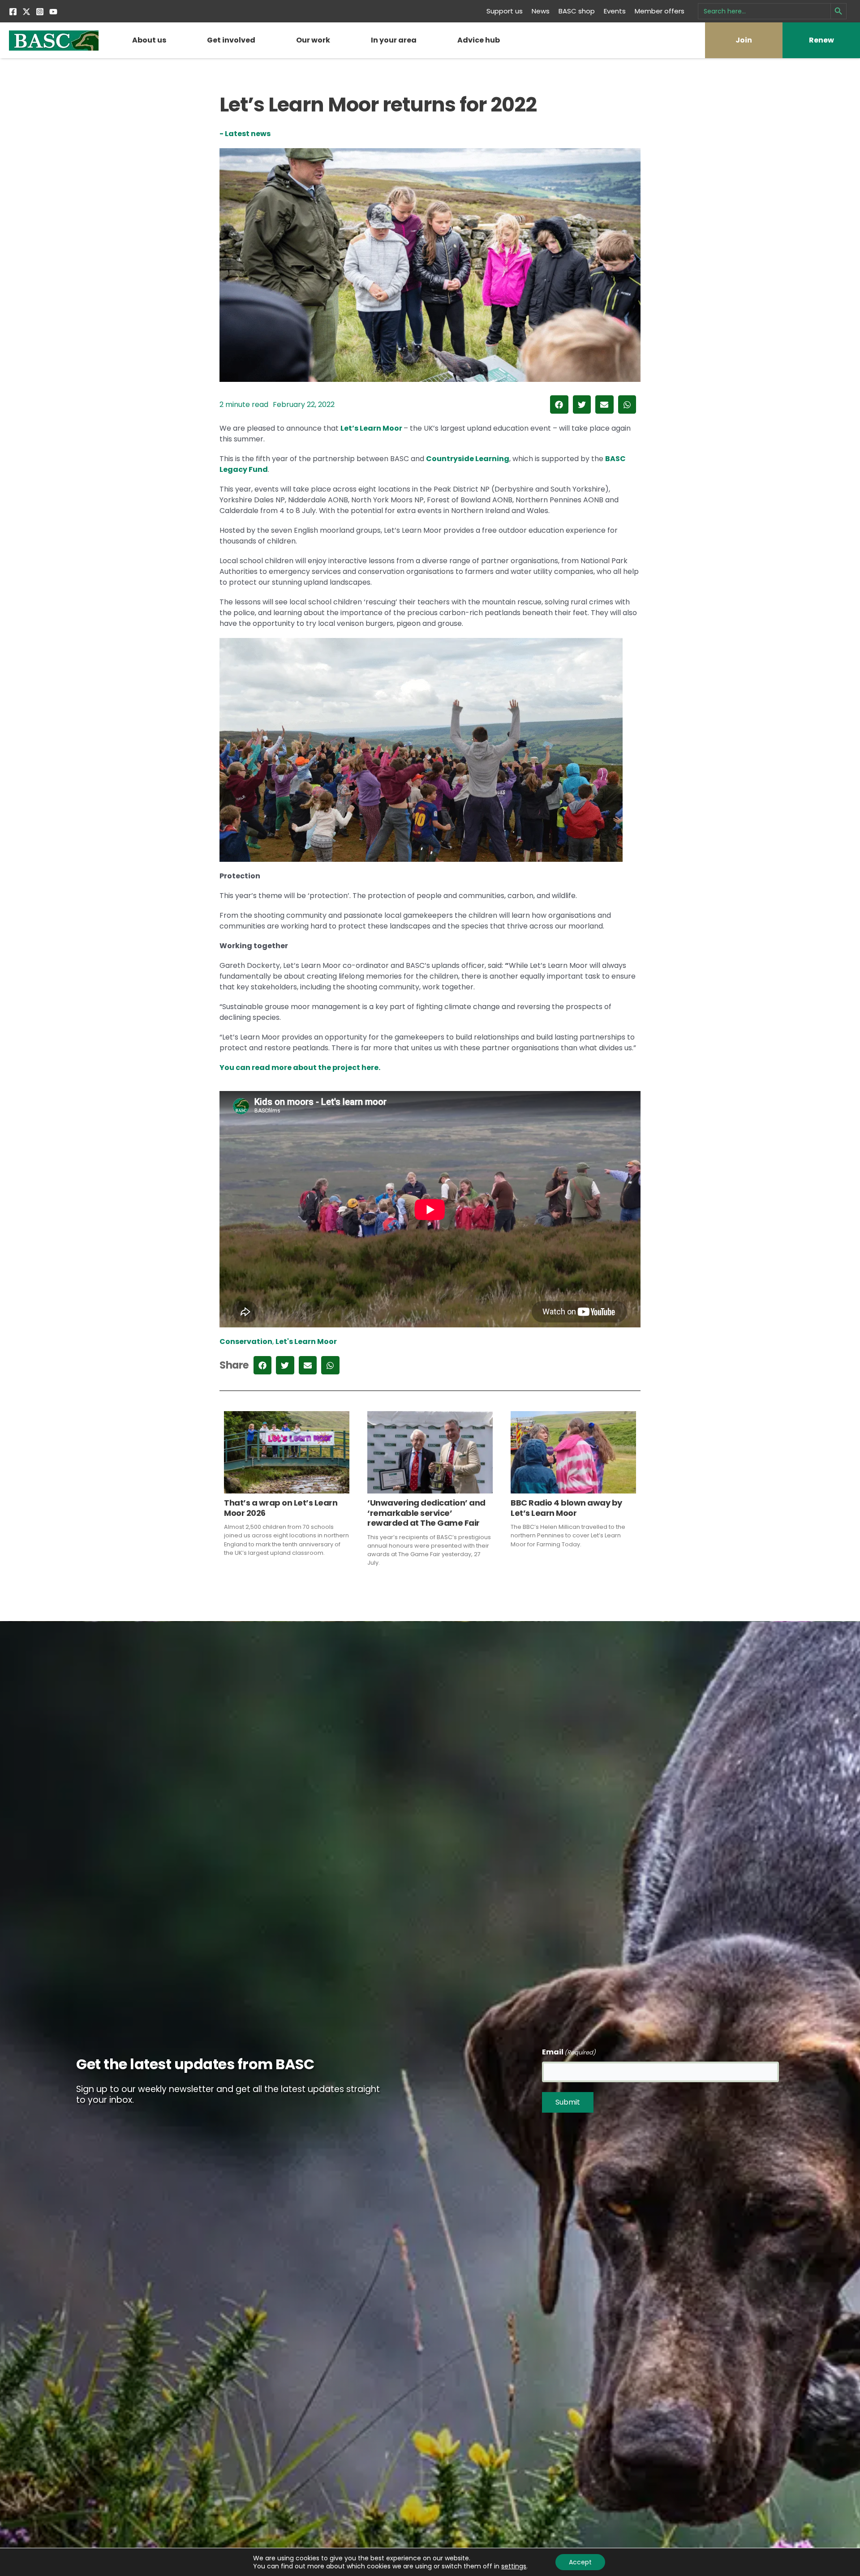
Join (744, 40)
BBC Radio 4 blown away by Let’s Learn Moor (566, 1508)
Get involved (231, 40)
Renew (821, 40)
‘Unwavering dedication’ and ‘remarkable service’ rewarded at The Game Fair (426, 1513)
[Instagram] (40, 12)
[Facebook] (13, 12)
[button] (559, 404)
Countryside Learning (468, 459)
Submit (568, 2102)
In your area (394, 40)
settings (514, 2566)
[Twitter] (26, 12)
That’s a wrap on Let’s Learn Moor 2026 (281, 1508)
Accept (580, 2562)
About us (149, 40)
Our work (313, 40)
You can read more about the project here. (301, 1068)
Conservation (246, 1341)
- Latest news (245, 134)
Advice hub (479, 40)
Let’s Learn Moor (372, 428)
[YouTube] (53, 12)
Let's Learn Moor (306, 1341)
